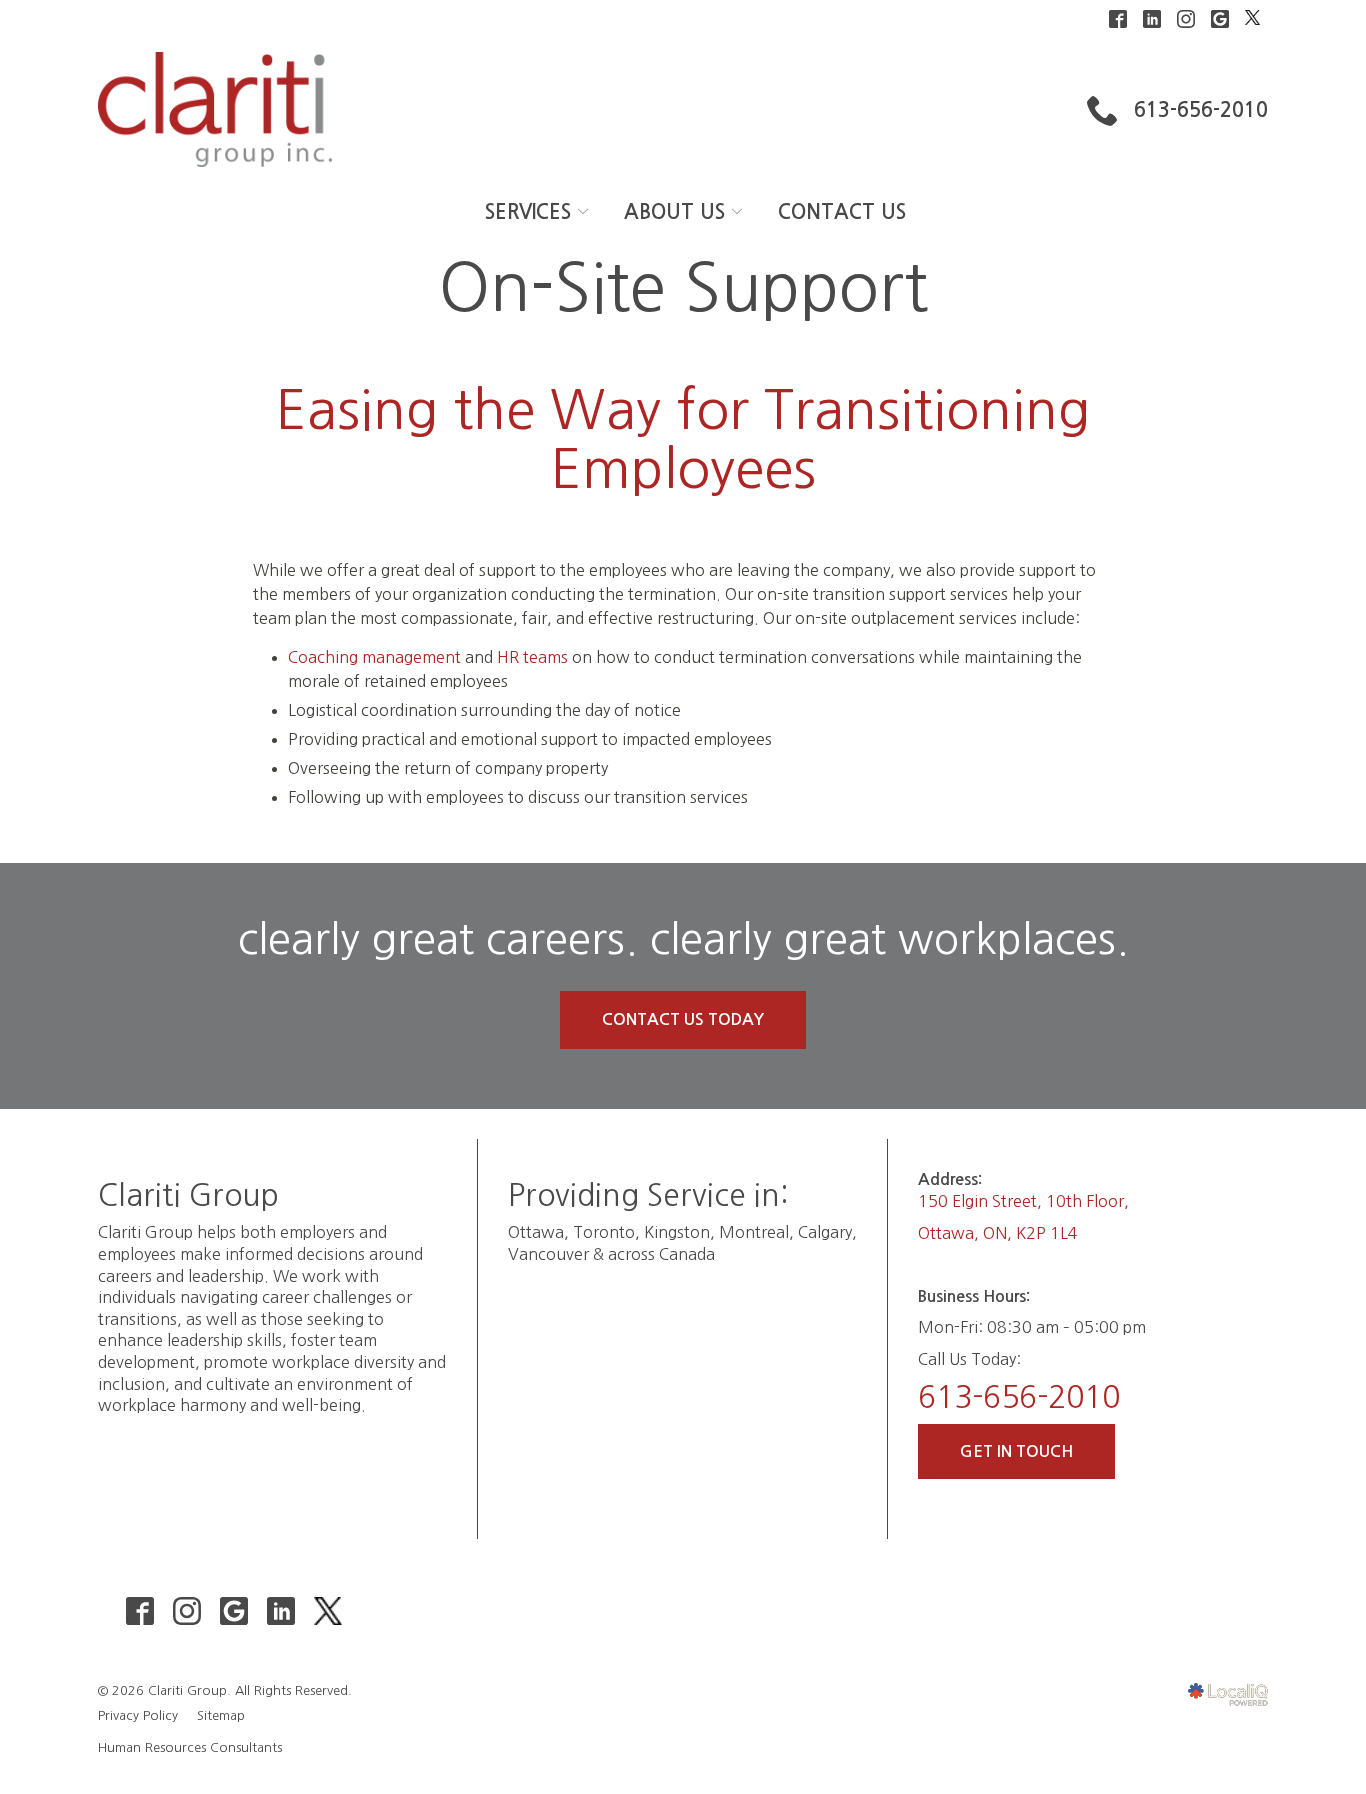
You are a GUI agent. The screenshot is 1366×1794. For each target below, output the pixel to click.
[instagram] (186, 1610)
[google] (233, 1610)
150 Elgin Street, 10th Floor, (1023, 1201)
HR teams (532, 657)
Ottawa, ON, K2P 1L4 (998, 1233)
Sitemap (221, 1715)
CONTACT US (842, 212)
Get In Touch (1016, 1451)
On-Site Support (683, 288)
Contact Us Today (683, 1019)
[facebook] (139, 1610)
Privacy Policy (138, 1715)
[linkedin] (280, 1610)
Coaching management (374, 657)
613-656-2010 (1019, 1397)
